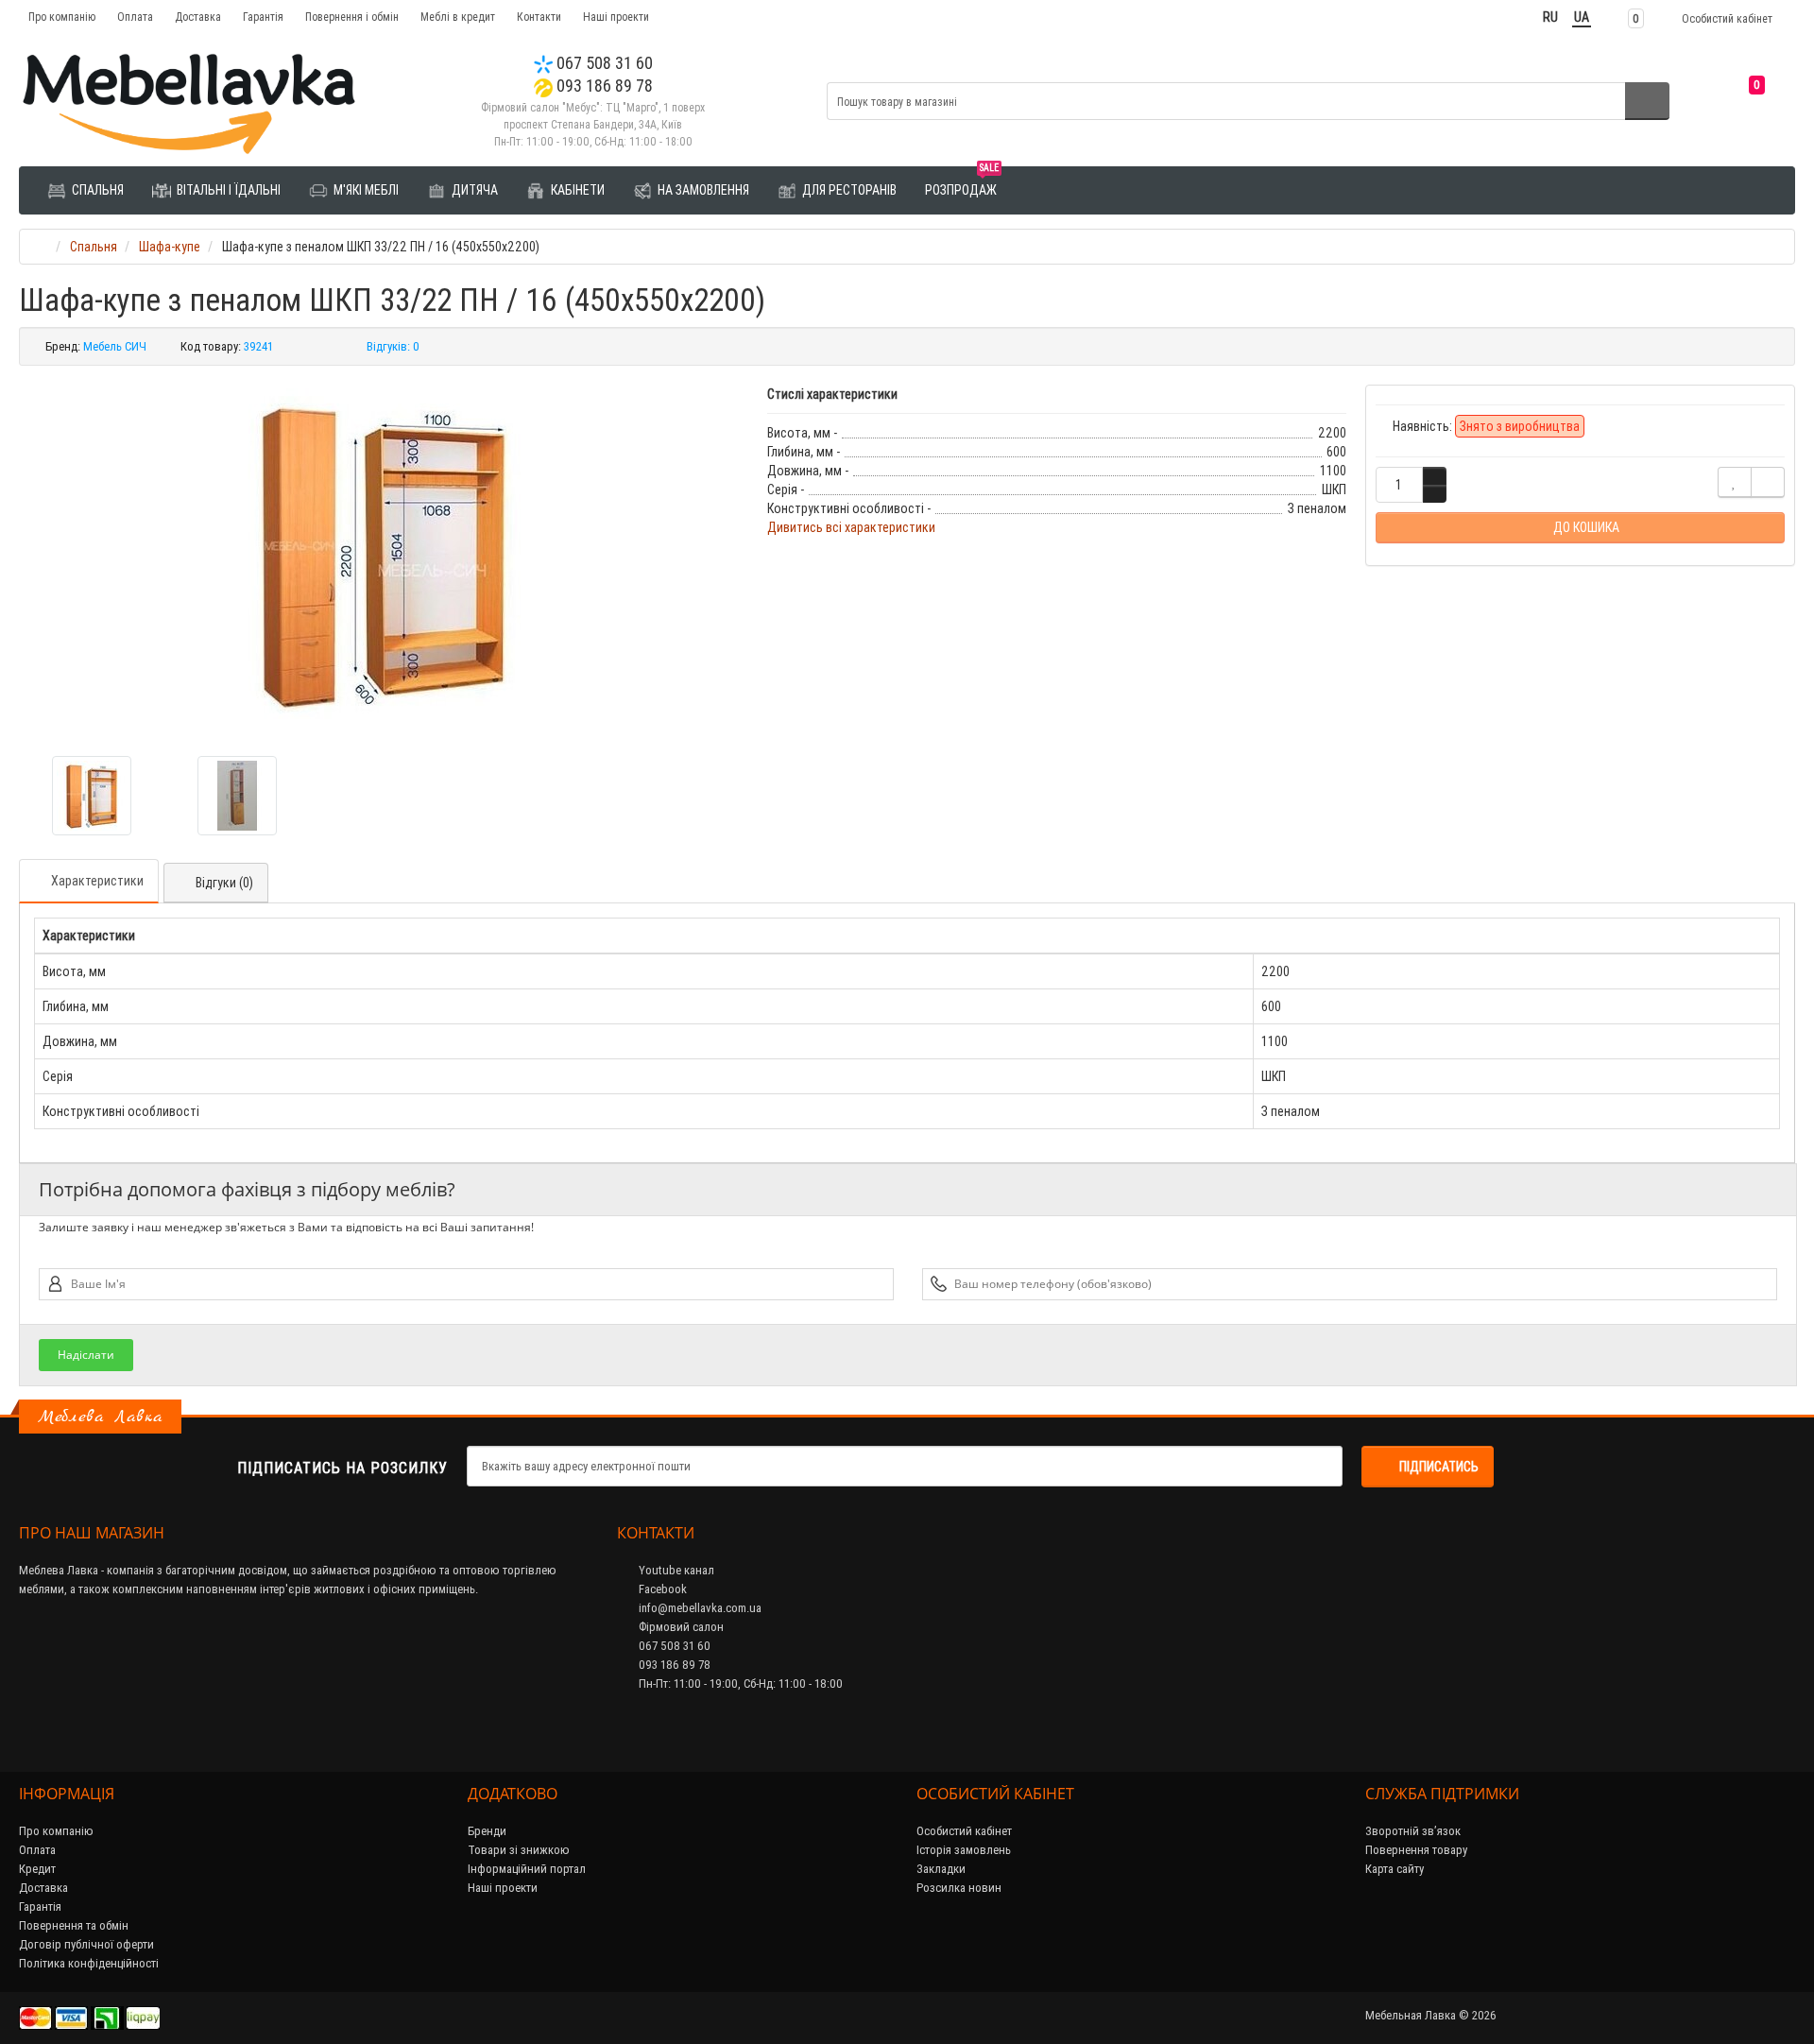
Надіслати (86, 1355)
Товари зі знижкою (519, 1850)
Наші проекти (616, 17)
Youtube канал (675, 1570)
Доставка (198, 17)
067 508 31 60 (603, 63)
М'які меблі (365, 190)
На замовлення (702, 190)
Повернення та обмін (74, 1925)
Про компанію (62, 17)
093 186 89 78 (603, 86)
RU (1550, 17)
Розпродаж (962, 183)
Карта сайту (1395, 1869)
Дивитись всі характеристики (851, 527)
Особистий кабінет (964, 1831)
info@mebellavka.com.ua (699, 1608)
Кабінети (576, 190)
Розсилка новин (959, 1888)
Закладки (941, 1869)
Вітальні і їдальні (227, 190)
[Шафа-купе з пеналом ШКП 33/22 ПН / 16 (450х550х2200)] (384, 554)
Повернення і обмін (352, 17)
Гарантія (263, 17)
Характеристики (97, 881)
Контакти (539, 17)
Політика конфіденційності (89, 1963)
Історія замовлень (964, 1850)
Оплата (135, 17)
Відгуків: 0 (393, 346)
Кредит (37, 1869)
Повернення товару (1416, 1850)
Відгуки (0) (224, 883)
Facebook (661, 1589)
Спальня (96, 190)
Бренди (487, 1831)
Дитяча (473, 190)
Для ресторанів (848, 190)
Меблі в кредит (458, 17)
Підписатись (1439, 1467)
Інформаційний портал (527, 1869)
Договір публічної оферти (86, 1944)
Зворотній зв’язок (1413, 1831)
